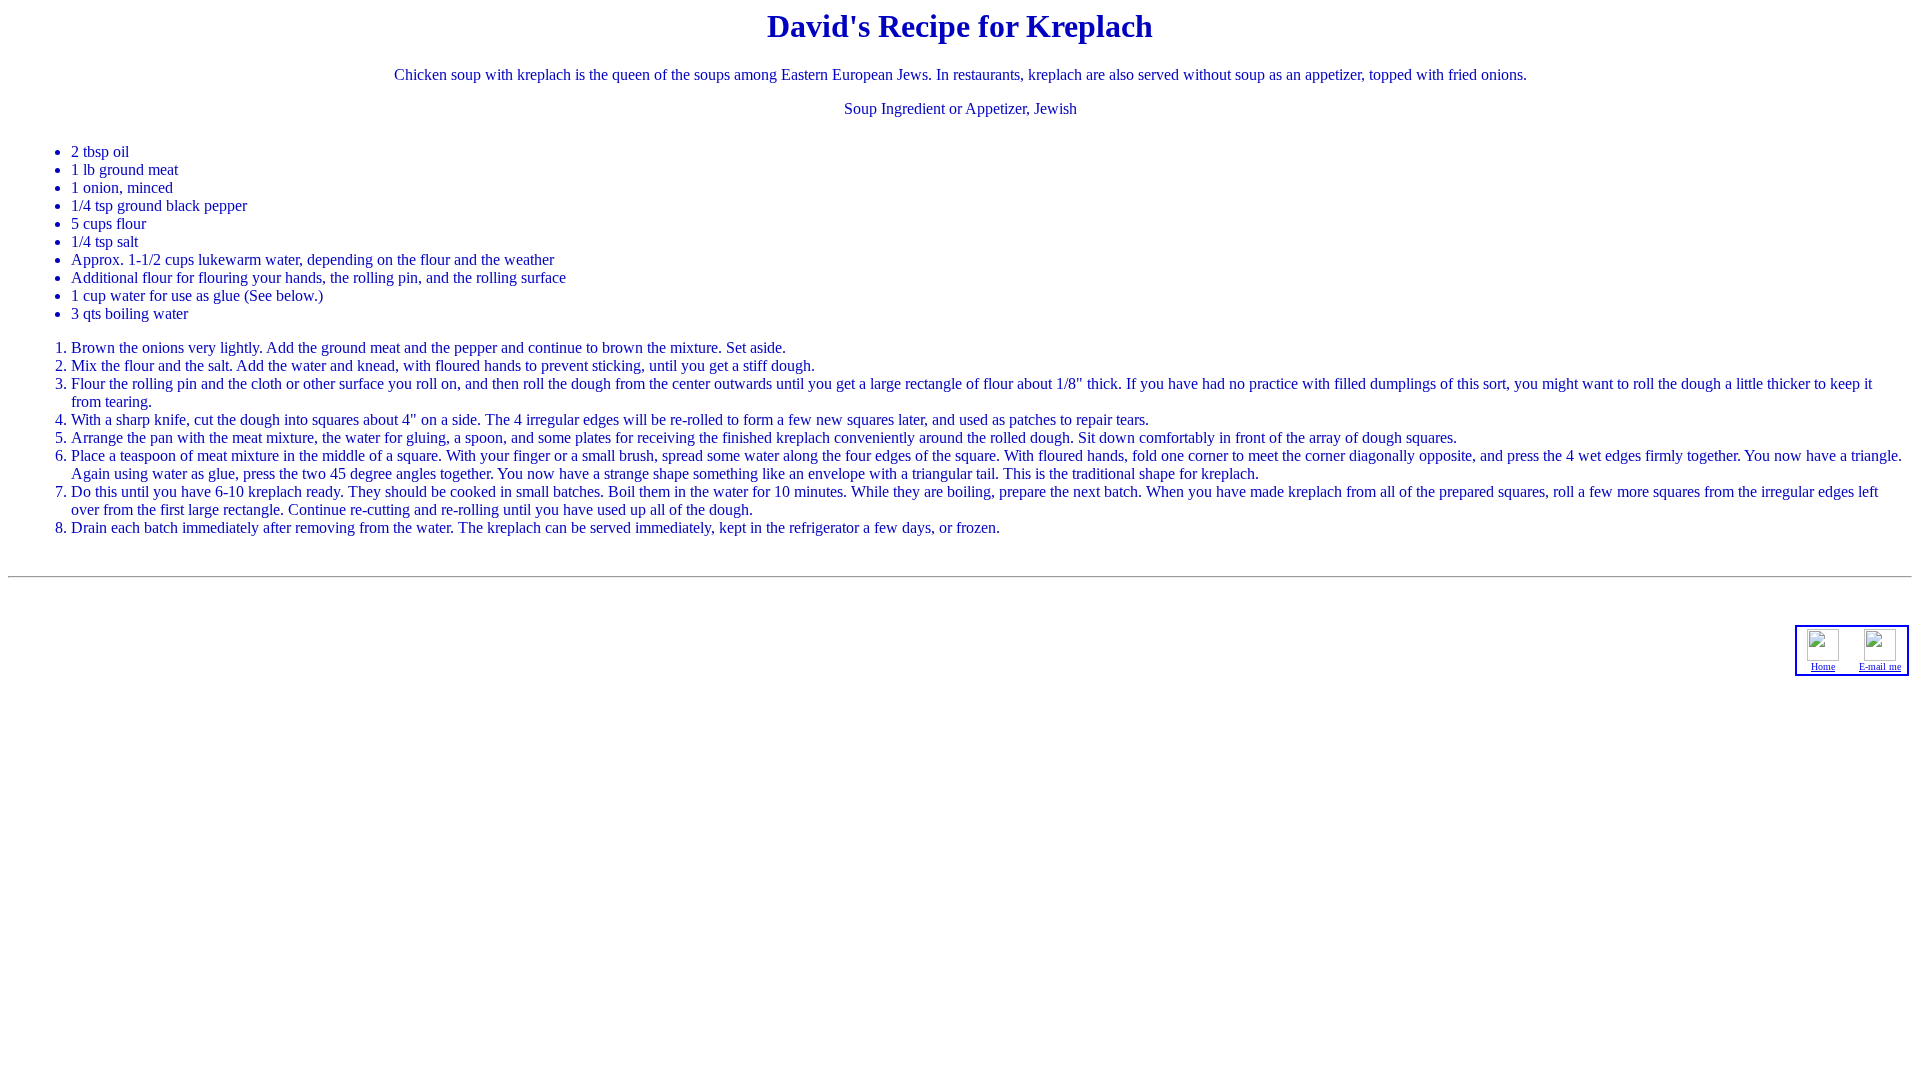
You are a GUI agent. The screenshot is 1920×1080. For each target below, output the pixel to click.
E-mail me (1880, 666)
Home (1823, 666)
